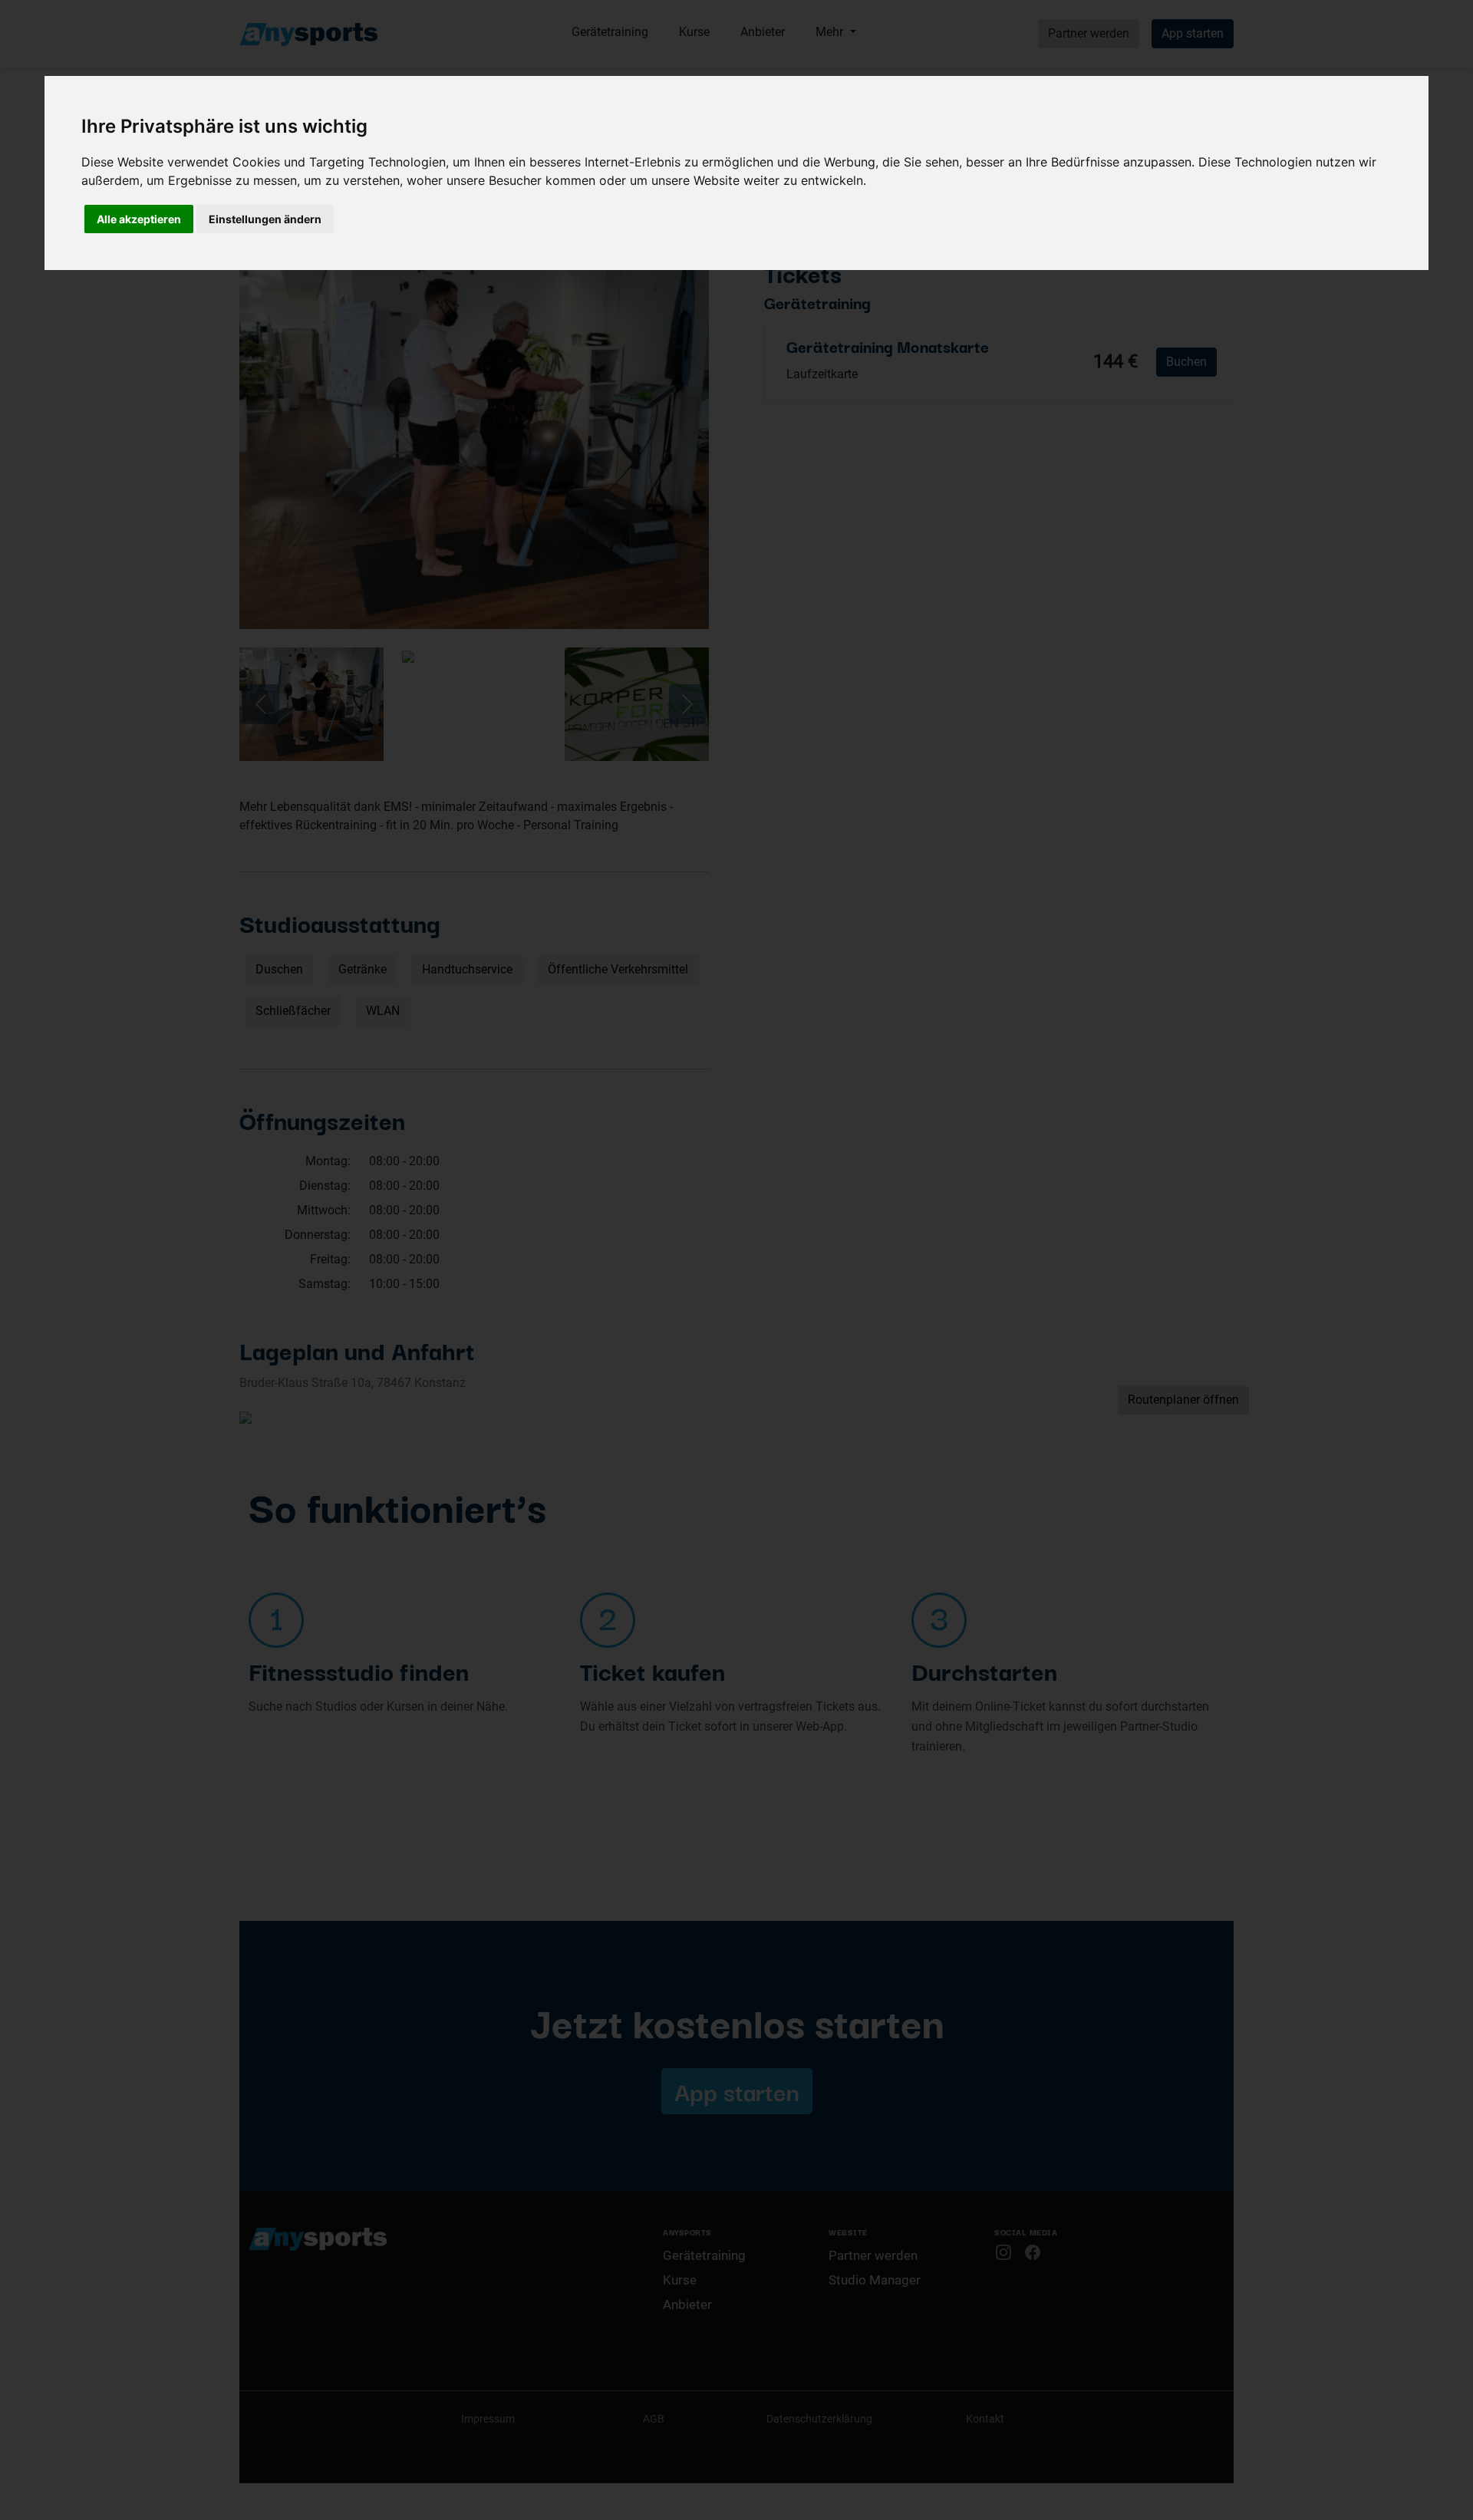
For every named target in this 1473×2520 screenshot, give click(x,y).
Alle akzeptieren (139, 219)
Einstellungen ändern (265, 219)
